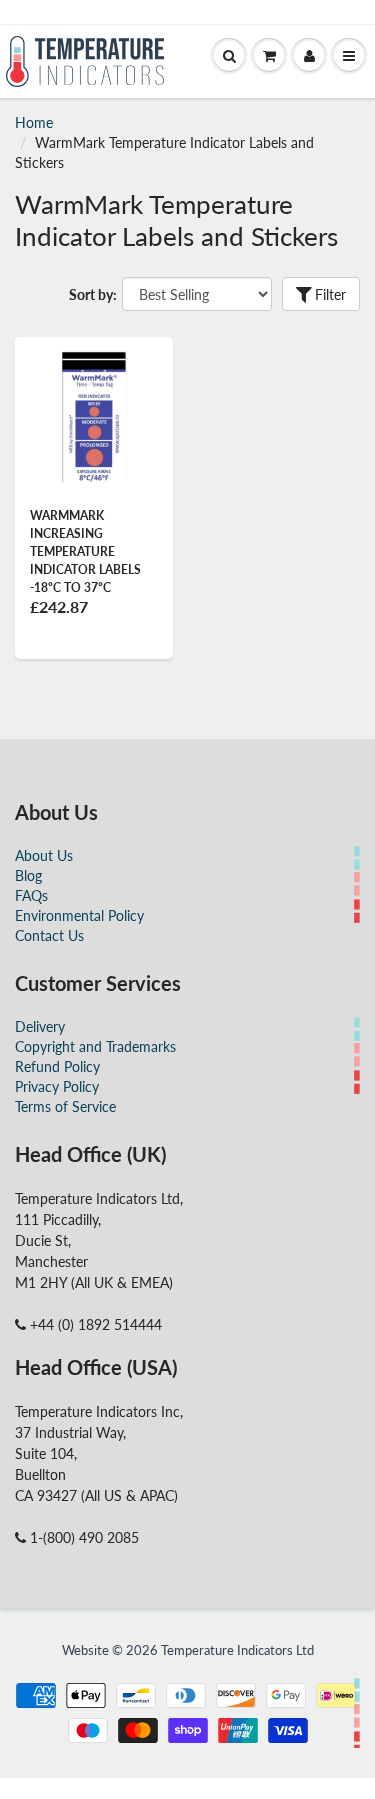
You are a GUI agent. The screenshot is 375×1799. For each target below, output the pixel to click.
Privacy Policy (57, 1086)
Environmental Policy (79, 915)
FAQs (31, 895)
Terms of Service (65, 1106)
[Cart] (269, 56)
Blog (28, 875)
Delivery (40, 1026)
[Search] (229, 56)
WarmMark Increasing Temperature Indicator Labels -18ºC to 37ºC (85, 551)
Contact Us (49, 935)
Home (34, 122)
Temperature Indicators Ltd (237, 1650)
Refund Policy (57, 1066)
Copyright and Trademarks (95, 1046)
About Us (44, 855)
